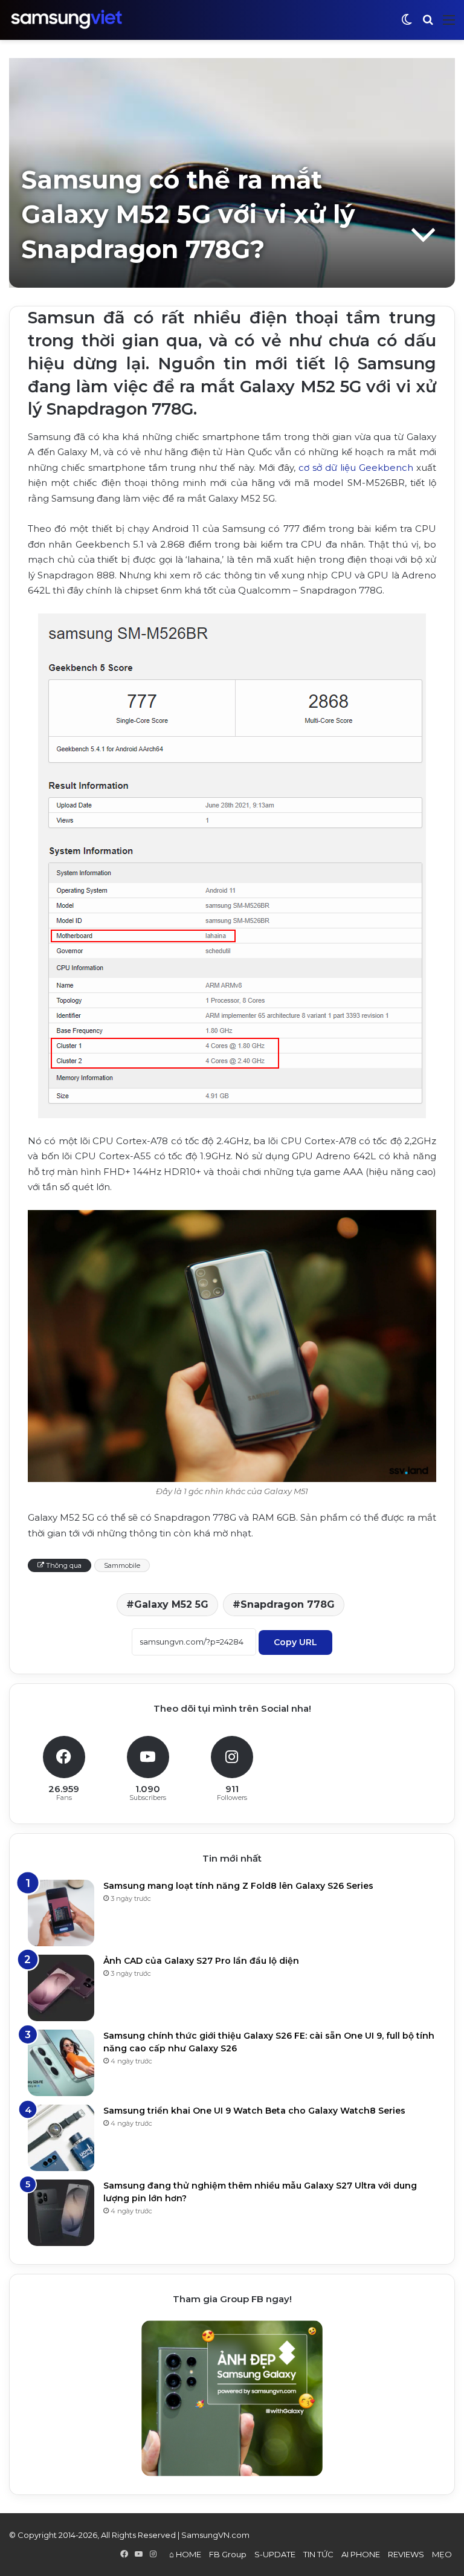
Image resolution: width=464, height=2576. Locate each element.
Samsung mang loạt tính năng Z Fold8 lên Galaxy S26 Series (238, 1886)
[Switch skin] (407, 24)
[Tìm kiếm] (428, 24)
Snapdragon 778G (288, 1604)
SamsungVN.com (215, 2535)
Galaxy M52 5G (171, 1604)
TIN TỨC (318, 2554)
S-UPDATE (275, 2554)
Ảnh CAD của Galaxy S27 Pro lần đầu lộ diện (201, 1961)
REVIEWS (406, 2554)
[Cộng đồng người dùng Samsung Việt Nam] (66, 20)
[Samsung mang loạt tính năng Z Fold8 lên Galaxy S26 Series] (61, 1913)
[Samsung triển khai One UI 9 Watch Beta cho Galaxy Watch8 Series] (61, 2138)
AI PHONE (361, 2554)
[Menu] (449, 24)
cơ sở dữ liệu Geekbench (356, 468)
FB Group (228, 2554)
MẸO (442, 2554)
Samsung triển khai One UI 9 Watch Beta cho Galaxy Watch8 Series (254, 2111)
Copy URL (295, 1642)
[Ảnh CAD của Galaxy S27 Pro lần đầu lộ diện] (61, 1988)
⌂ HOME (185, 2554)
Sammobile (122, 1565)
